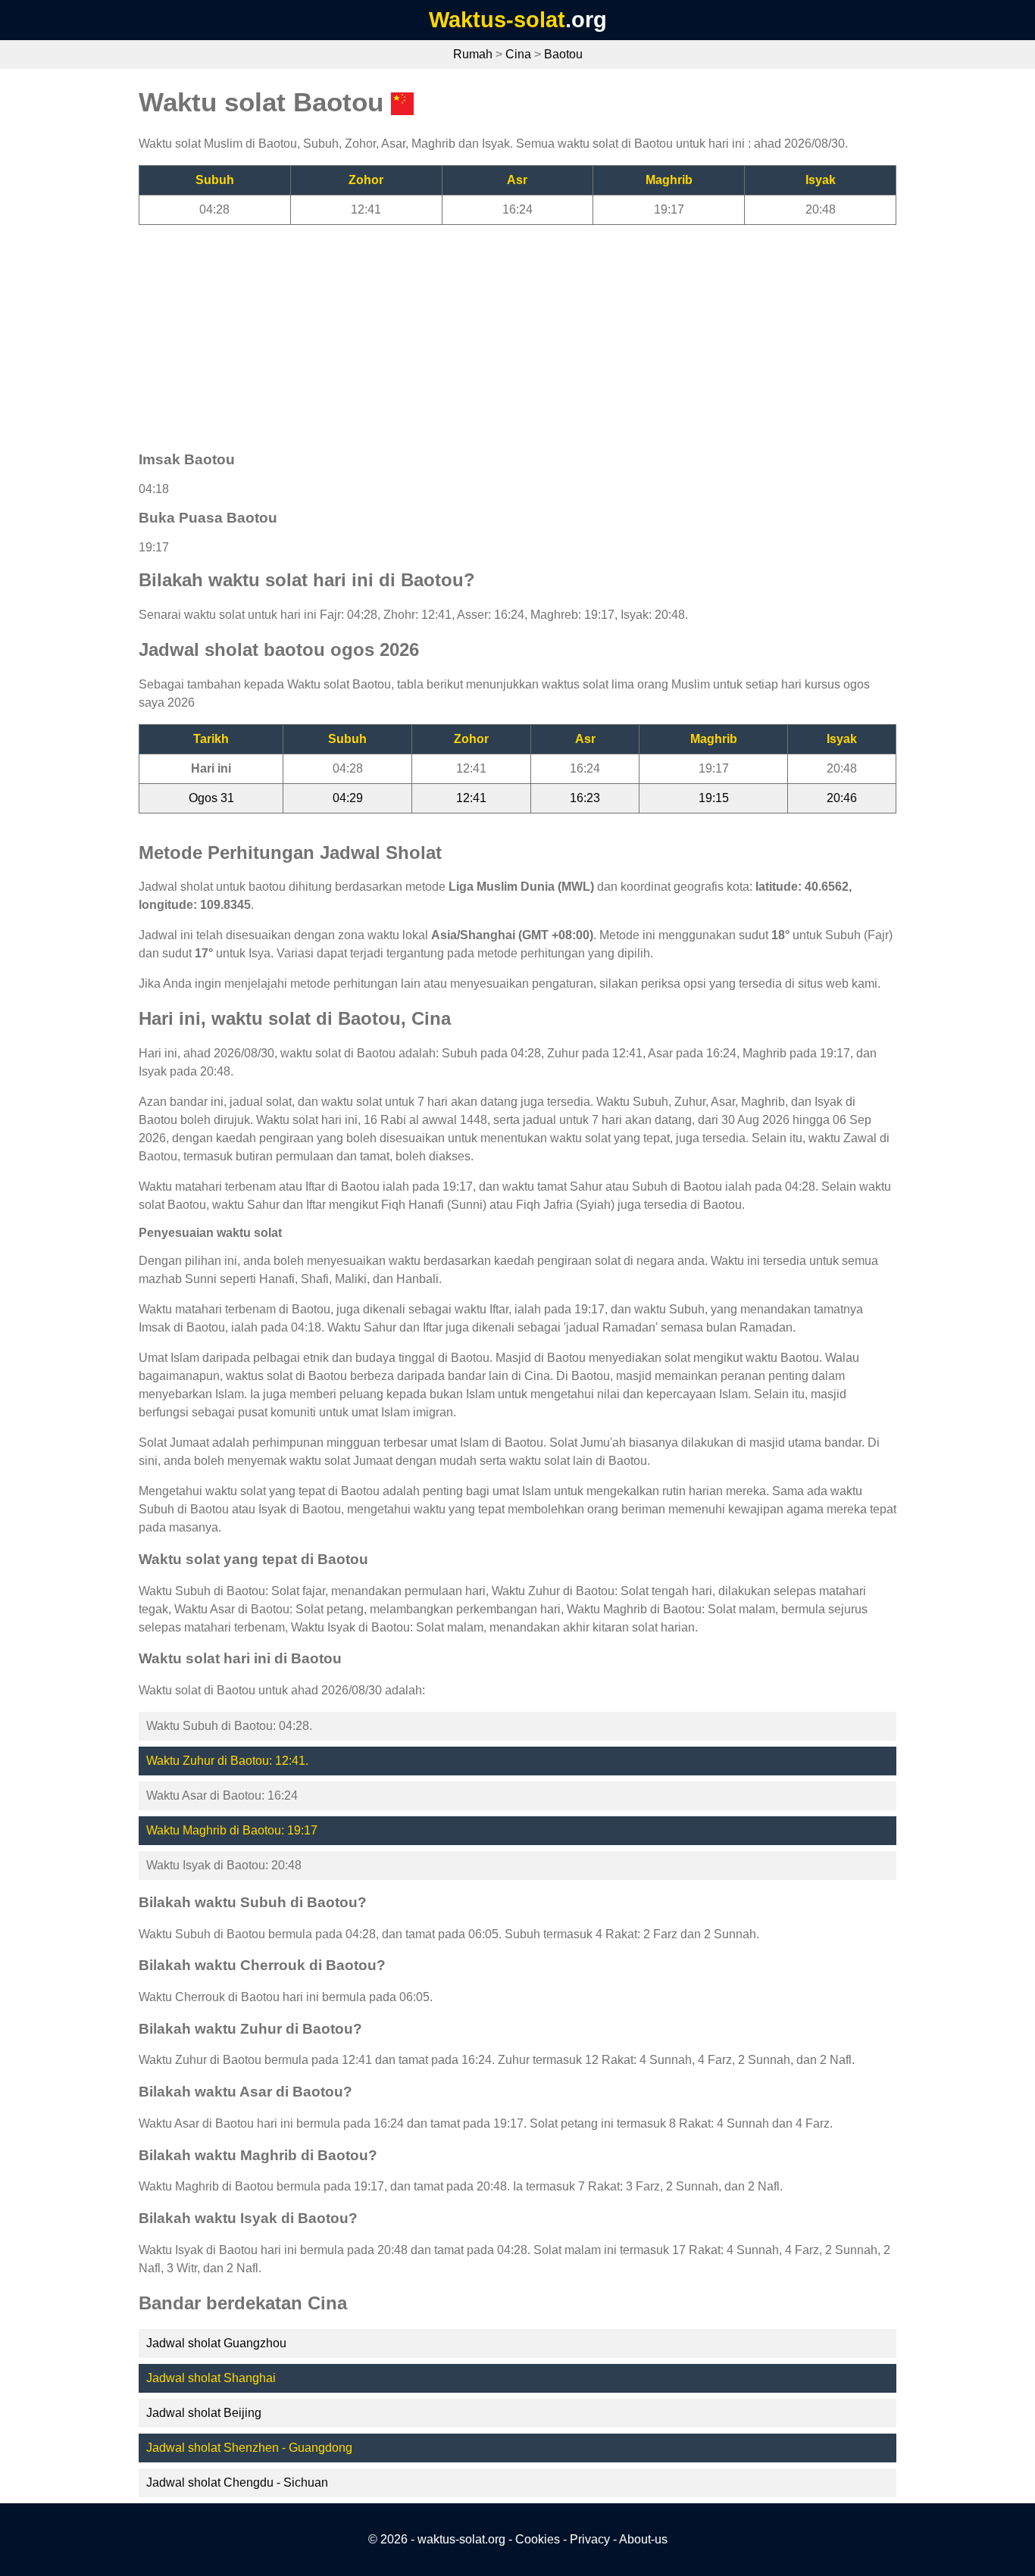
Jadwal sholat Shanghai (211, 2378)
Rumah (473, 54)
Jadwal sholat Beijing (204, 2413)
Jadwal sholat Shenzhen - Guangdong (249, 2448)
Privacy (590, 2539)
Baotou (563, 54)
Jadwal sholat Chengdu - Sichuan (237, 2482)
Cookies (538, 2539)
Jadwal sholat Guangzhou (216, 2343)
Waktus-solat (497, 20)
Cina (518, 54)
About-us (643, 2539)
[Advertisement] (517, 331)
